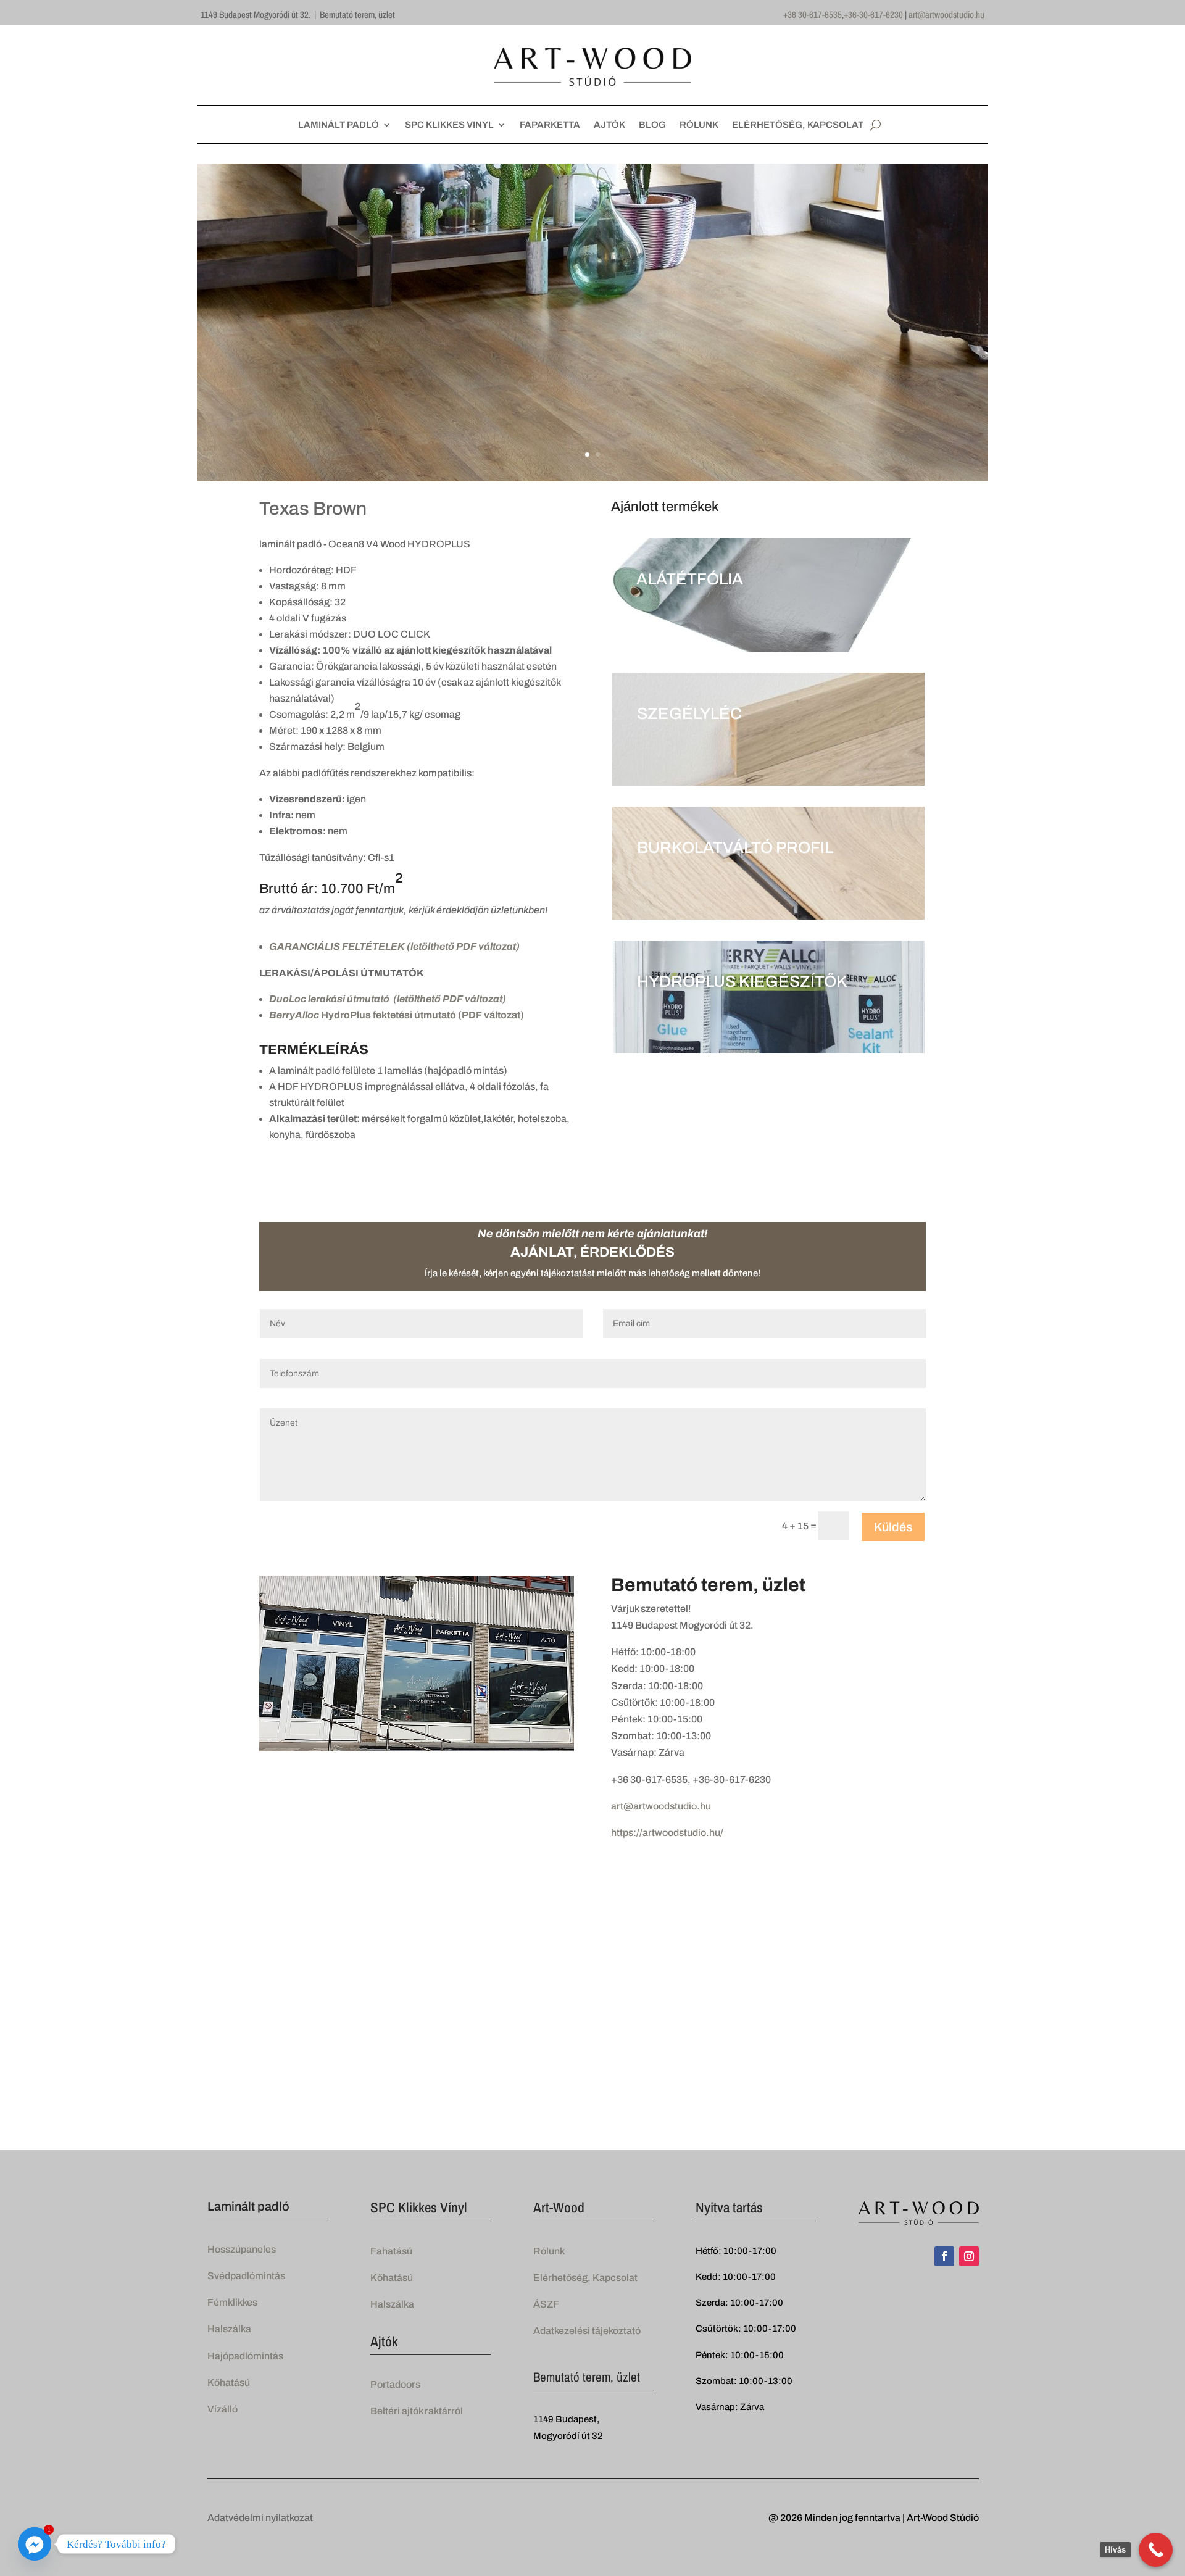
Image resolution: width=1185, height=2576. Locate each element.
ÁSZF (546, 2304)
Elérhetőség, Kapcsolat (585, 2278)
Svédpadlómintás (246, 2276)
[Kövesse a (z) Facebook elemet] (944, 2256)
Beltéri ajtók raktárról (417, 2411)
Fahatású (391, 2251)
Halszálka (229, 2329)
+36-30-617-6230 (873, 15)
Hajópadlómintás (245, 2356)
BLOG (652, 125)
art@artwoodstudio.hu (946, 15)
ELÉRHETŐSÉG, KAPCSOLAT (798, 125)
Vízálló (222, 2409)
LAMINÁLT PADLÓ (339, 125)
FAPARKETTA (550, 125)
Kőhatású (229, 2383)
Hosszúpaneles (242, 2249)
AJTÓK (609, 125)
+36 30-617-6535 (813, 15)
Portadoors (395, 2384)
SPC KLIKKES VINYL (449, 125)
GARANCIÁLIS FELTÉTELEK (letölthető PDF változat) (394, 946)
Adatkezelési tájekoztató (587, 2331)
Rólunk (549, 2251)
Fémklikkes (232, 2302)
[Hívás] (1156, 2550)
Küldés (893, 1527)
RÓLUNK (699, 125)
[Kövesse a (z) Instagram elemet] (969, 2256)
